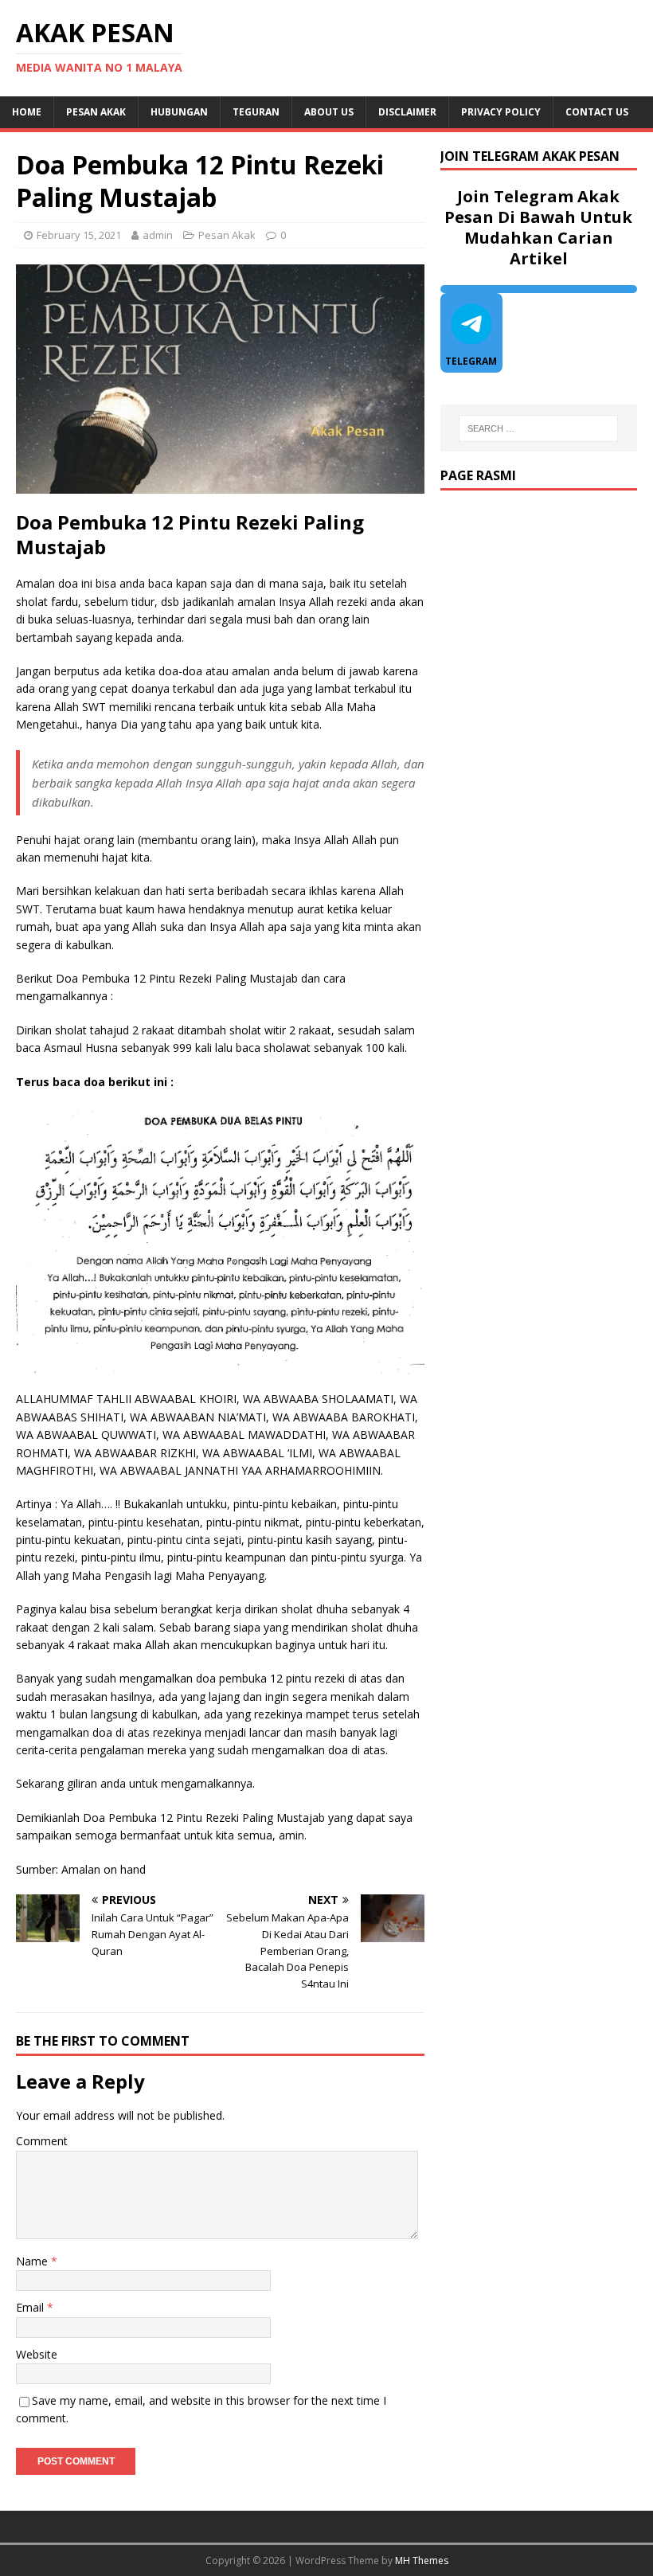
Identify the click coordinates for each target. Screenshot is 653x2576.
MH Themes (422, 2560)
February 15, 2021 (79, 235)
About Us (329, 112)
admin (158, 235)
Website (37, 2354)
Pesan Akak (96, 112)
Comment (42, 2141)
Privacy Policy (501, 112)
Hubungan (179, 112)
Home (27, 112)
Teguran (256, 112)
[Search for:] (538, 428)
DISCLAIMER (407, 112)
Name (33, 2261)
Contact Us (597, 112)
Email (31, 2307)
